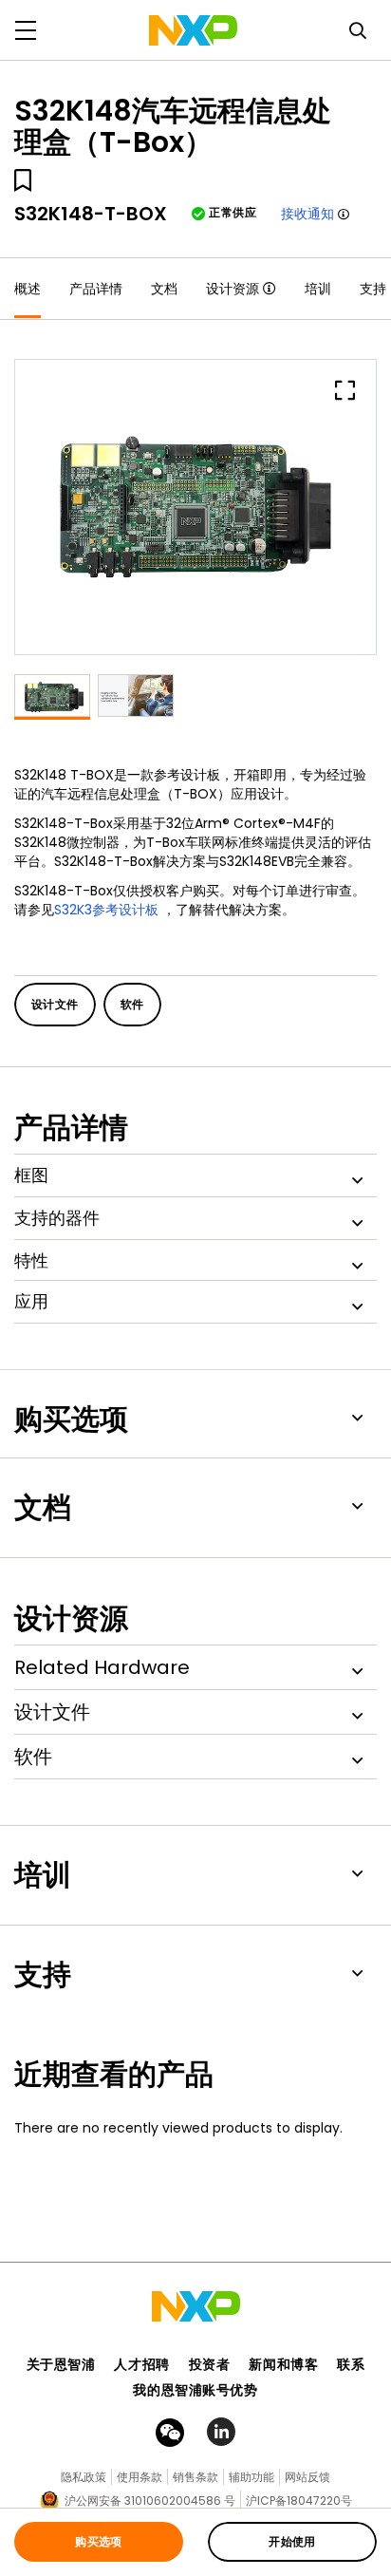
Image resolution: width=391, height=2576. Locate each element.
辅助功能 (251, 2477)
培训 (318, 289)
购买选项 (99, 2541)
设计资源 (233, 289)
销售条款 (195, 2477)
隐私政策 (84, 2477)
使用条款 (140, 2477)
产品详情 (96, 289)
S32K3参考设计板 (106, 910)
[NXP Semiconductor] (193, 30)
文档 (164, 289)
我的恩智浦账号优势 (195, 2390)
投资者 (210, 2364)
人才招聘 (141, 2364)
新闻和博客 (283, 2364)
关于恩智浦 (61, 2364)
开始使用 (292, 2541)
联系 (351, 2364)
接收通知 (307, 214)
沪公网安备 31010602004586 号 (150, 2501)
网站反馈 (307, 2477)
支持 (373, 289)
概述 (28, 289)
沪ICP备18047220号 (299, 2501)
